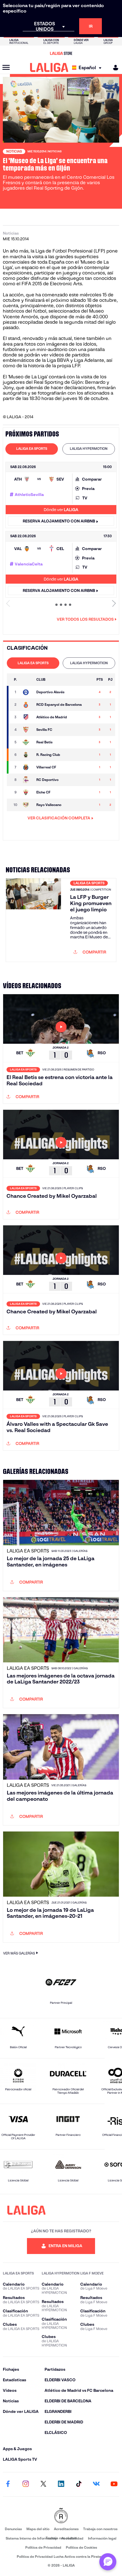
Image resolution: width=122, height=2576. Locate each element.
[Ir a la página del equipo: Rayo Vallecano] (27, 805)
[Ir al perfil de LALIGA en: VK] (96, 2484)
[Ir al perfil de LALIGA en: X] (43, 2484)
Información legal (102, 2538)
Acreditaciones (66, 2529)
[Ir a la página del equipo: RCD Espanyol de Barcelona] (27, 705)
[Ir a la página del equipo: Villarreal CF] (27, 767)
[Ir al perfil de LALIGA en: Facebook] (8, 2484)
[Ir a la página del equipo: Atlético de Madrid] (27, 717)
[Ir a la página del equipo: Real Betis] (27, 742)
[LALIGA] (49, 67)
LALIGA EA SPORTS (32, 449)
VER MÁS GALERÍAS (19, 1953)
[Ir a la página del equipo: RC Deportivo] (27, 780)
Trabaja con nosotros (100, 2529)
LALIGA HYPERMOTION (89, 449)
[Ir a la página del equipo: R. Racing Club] (27, 755)
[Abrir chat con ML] (108, 2562)
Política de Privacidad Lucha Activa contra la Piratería (61, 2556)
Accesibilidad (72, 2538)
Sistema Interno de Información (31, 2538)
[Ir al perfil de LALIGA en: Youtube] (114, 2484)
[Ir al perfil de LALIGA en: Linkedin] (61, 2484)
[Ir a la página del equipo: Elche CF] (27, 792)
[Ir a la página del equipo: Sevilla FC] (27, 730)
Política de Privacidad (43, 2547)
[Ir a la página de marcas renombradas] (61, 2516)
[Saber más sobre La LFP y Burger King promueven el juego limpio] (33, 920)
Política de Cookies (81, 2547)
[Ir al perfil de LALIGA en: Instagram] (26, 2484)
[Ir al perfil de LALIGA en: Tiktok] (79, 2484)
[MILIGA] (114, 68)
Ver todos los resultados (85, 619)
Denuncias (13, 2529)
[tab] (32, 449)
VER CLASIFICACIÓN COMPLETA (59, 818)
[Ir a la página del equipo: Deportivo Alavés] (27, 692)
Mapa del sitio (38, 2529)
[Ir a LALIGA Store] (61, 53)
